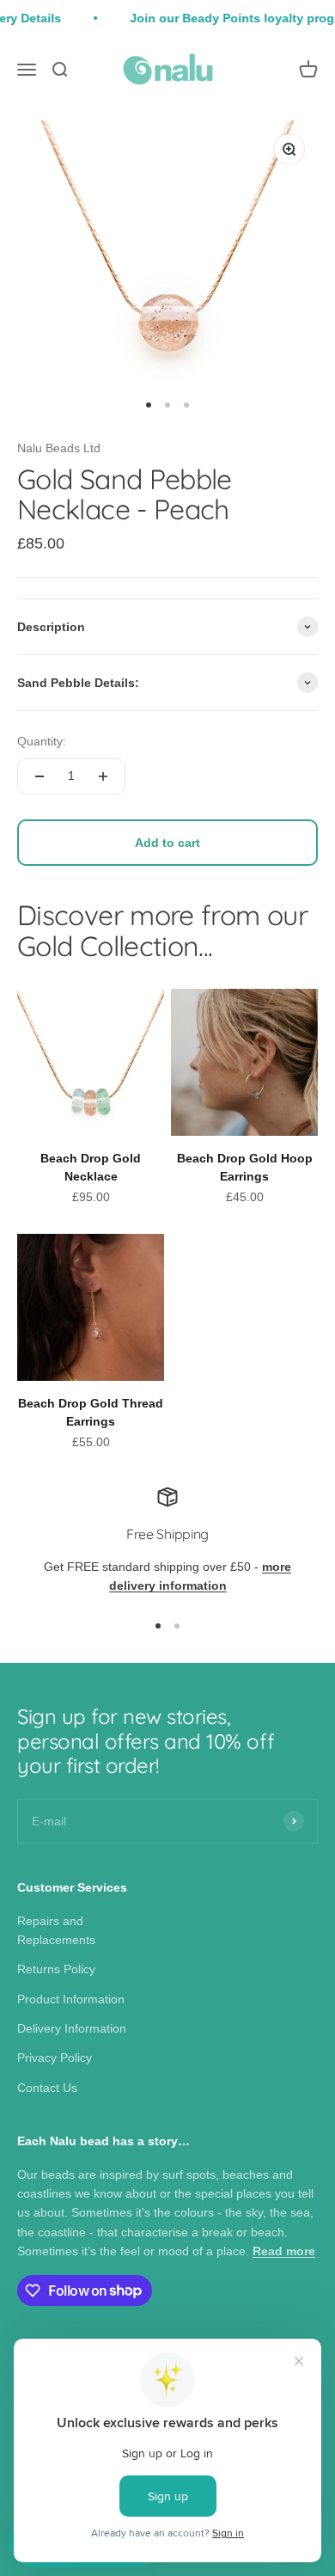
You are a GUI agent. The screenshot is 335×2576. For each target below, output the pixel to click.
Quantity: (42, 741)
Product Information (71, 1999)
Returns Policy (56, 1969)
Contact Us (47, 2088)
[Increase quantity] (103, 776)
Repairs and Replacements (56, 1930)
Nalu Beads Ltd (59, 448)
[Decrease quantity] (40, 776)
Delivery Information (72, 2028)
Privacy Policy (55, 2058)
